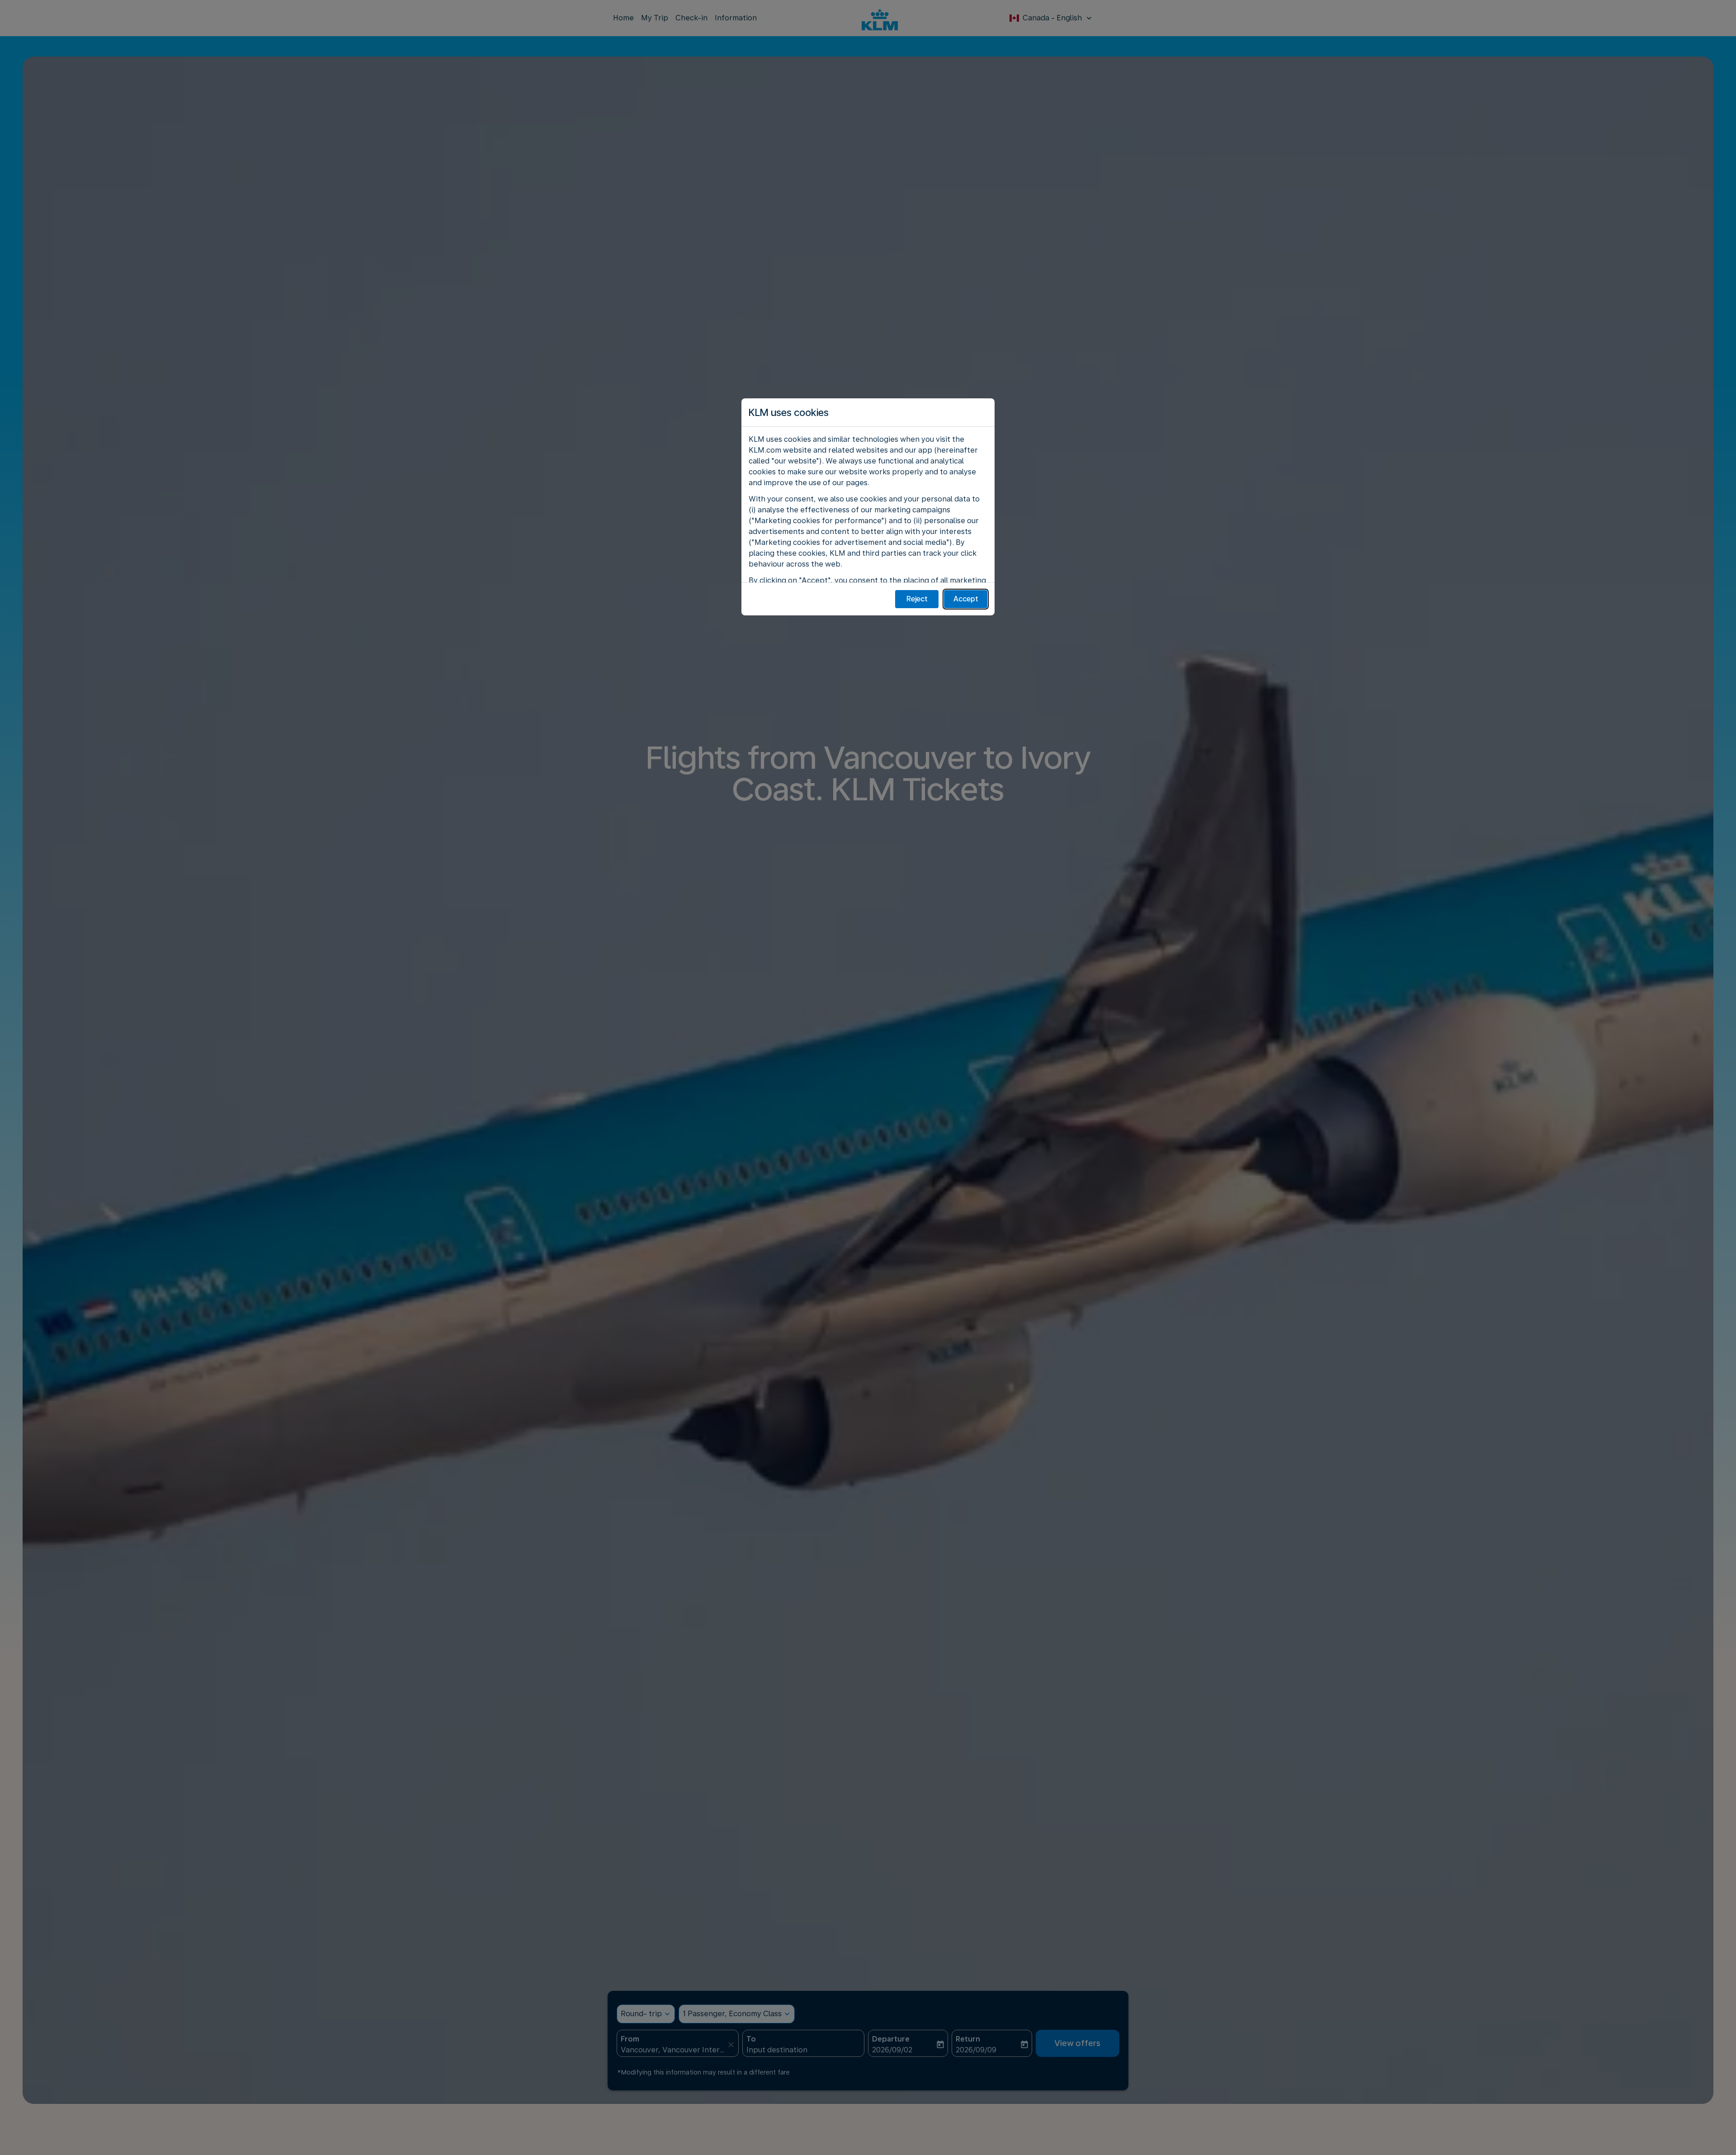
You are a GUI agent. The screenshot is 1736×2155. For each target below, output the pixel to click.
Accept (966, 599)
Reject (917, 599)
